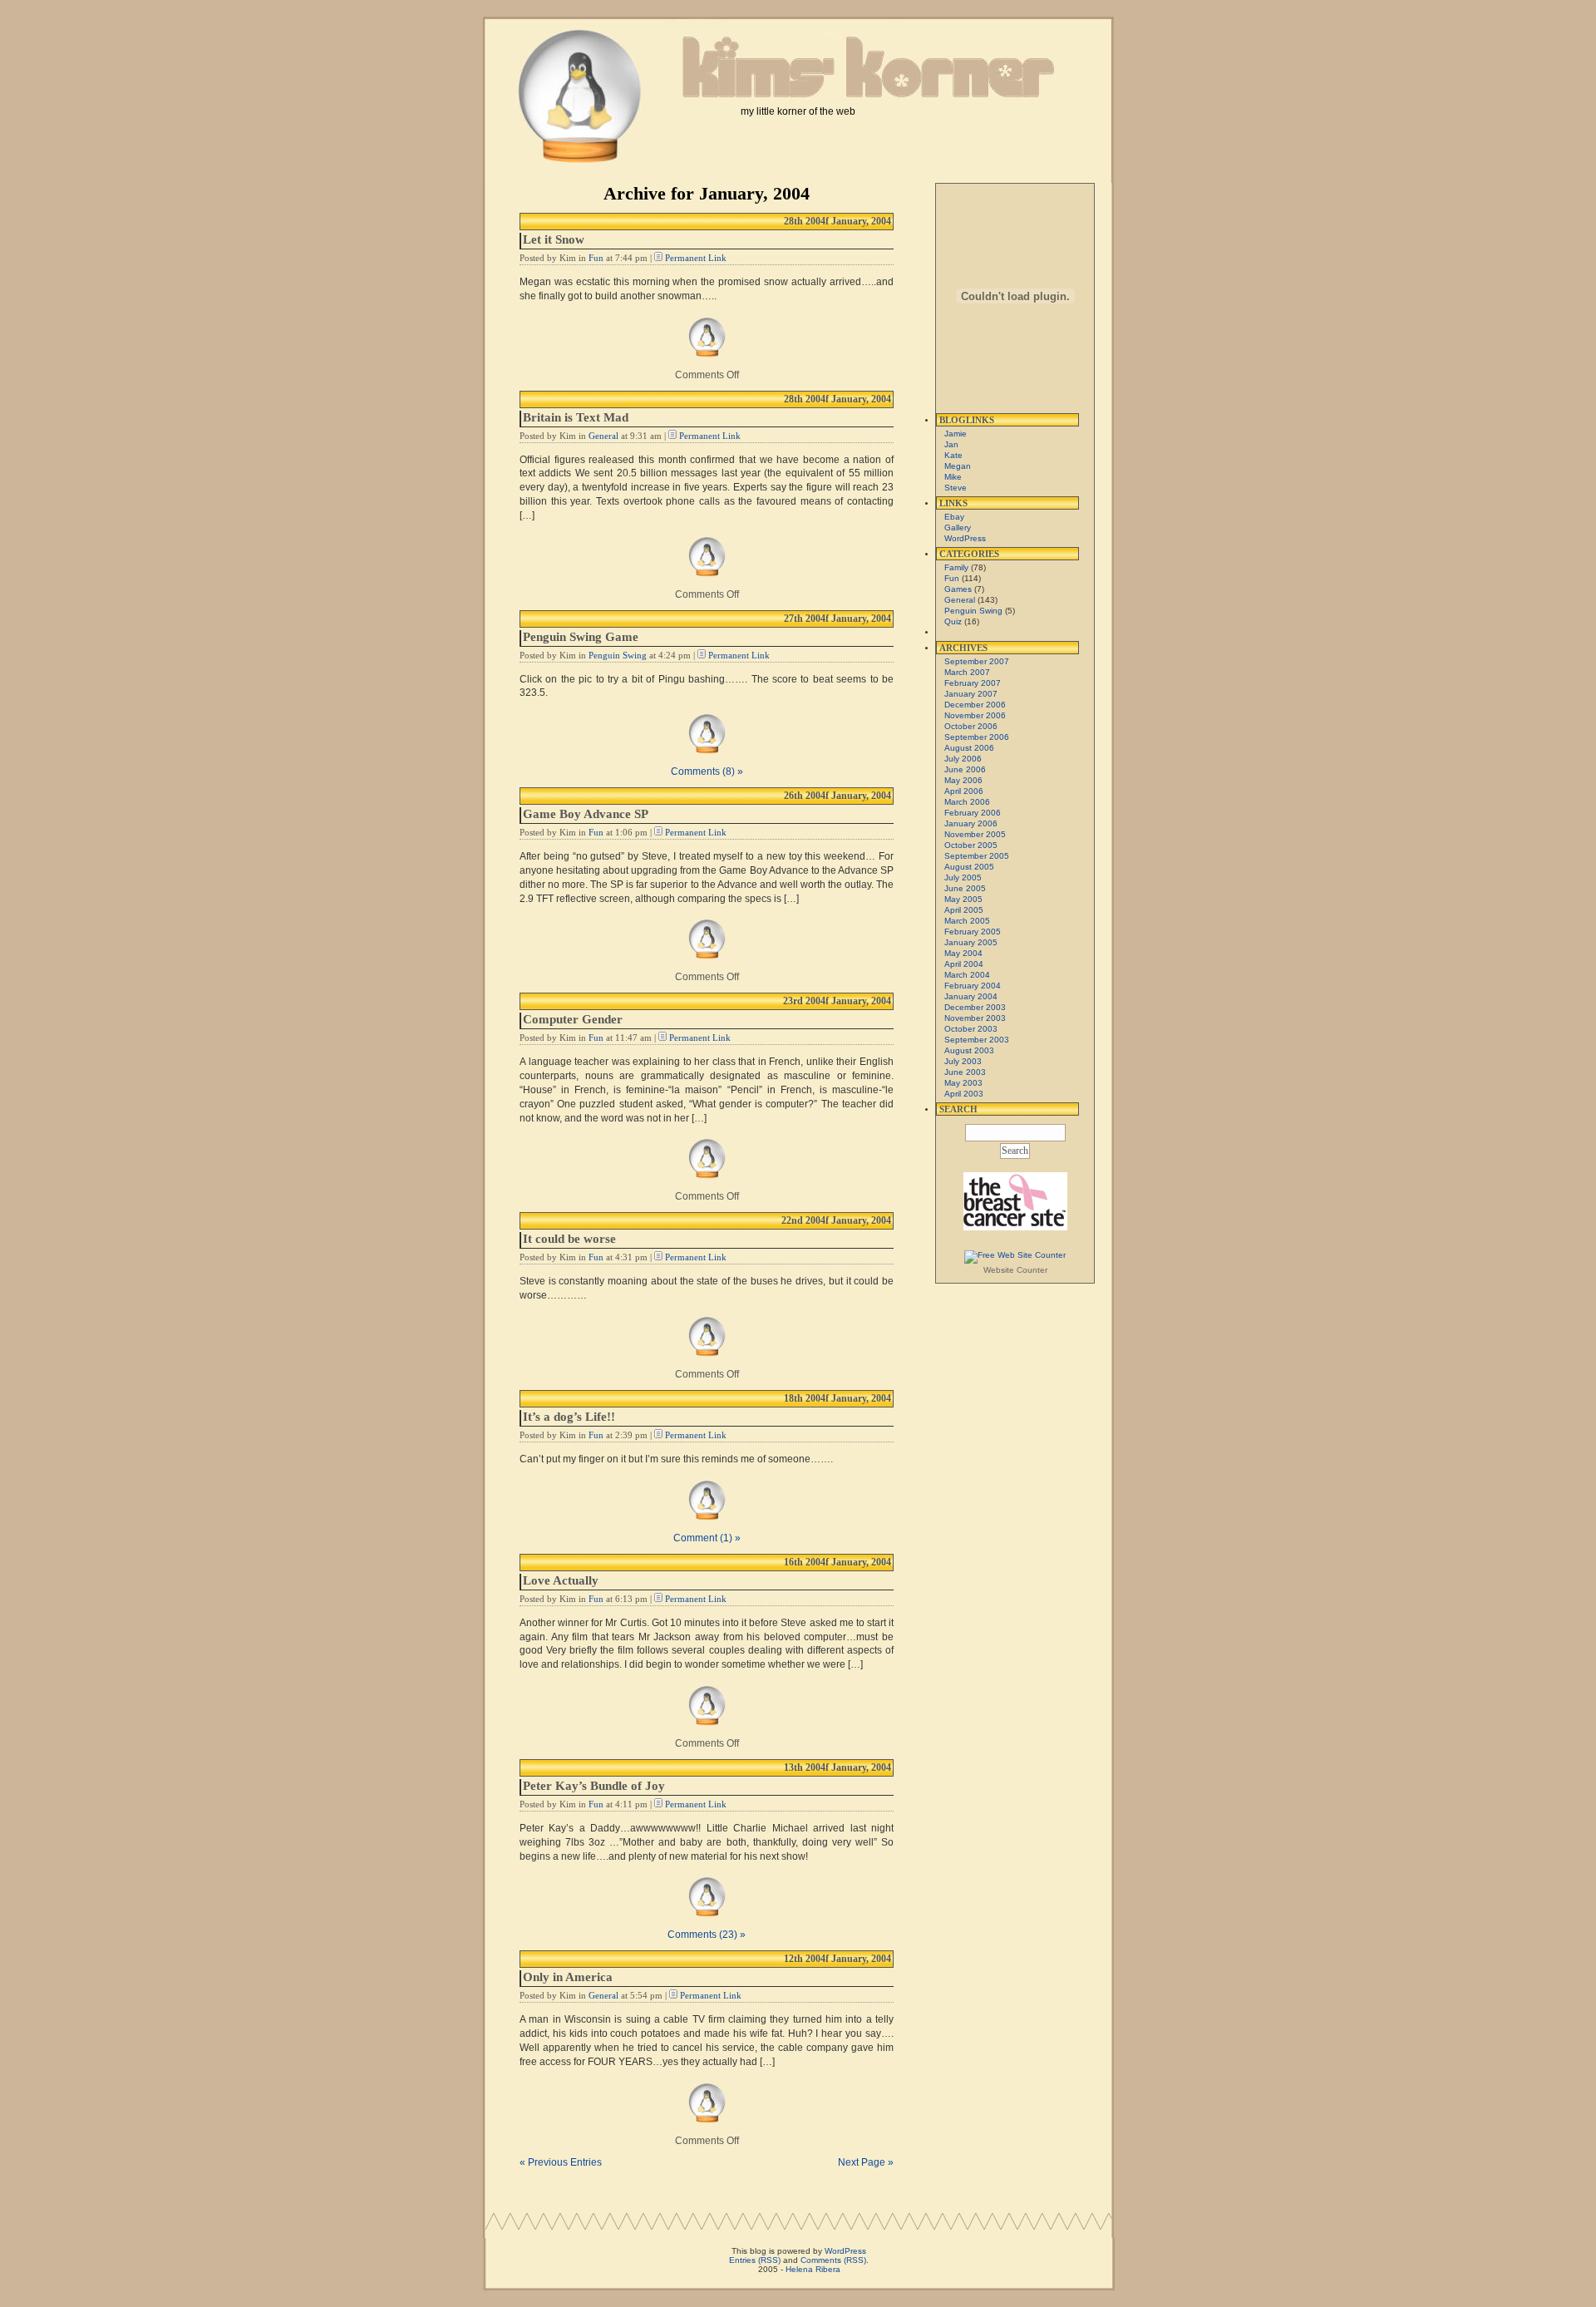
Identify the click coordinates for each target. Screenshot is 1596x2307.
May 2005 (963, 899)
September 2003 (977, 1040)
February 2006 (973, 813)
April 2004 (964, 964)
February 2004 (973, 986)
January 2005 (971, 942)
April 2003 (964, 1094)
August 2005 (969, 867)
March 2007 (967, 672)
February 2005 (973, 932)
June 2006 (965, 769)
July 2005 (963, 877)
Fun (596, 258)
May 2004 (963, 953)
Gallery (958, 527)
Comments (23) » (707, 1935)
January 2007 (971, 694)
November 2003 (975, 1018)
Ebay (954, 517)
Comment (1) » (707, 1538)
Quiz (953, 621)
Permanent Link (696, 258)
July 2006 (963, 759)
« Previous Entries (561, 2162)
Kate (953, 455)
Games (958, 589)
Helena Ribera (813, 2269)
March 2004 (967, 975)
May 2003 (963, 1083)
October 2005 (971, 845)
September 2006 (977, 737)
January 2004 (971, 996)
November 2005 (975, 834)
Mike (953, 477)
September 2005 (977, 856)
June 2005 (965, 888)
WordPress (965, 538)
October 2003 (971, 1029)
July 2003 (963, 1061)
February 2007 (973, 683)
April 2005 (964, 910)
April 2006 (964, 791)
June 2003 (965, 1072)
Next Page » (866, 2162)
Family (956, 567)
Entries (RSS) (755, 2260)
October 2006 (971, 726)
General (603, 436)
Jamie (956, 434)
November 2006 (975, 715)
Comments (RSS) (833, 2260)
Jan (951, 444)
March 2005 (967, 921)
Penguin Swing (618, 655)
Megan (958, 466)
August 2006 (969, 748)
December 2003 (975, 1007)
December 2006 (975, 705)
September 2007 (977, 661)
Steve (956, 488)
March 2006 (967, 802)
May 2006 (963, 780)
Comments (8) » (707, 771)
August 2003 (969, 1050)
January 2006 (971, 823)
